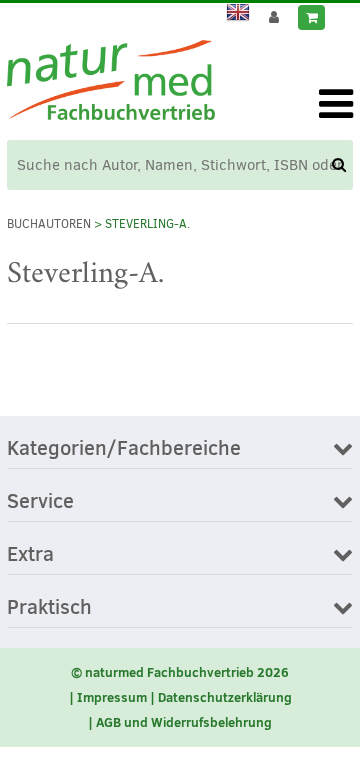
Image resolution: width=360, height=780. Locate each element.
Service (40, 502)
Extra (30, 555)
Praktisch (49, 608)
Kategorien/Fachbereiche (124, 449)
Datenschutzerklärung (225, 697)
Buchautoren (49, 224)
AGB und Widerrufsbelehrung (184, 722)
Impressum (112, 697)
